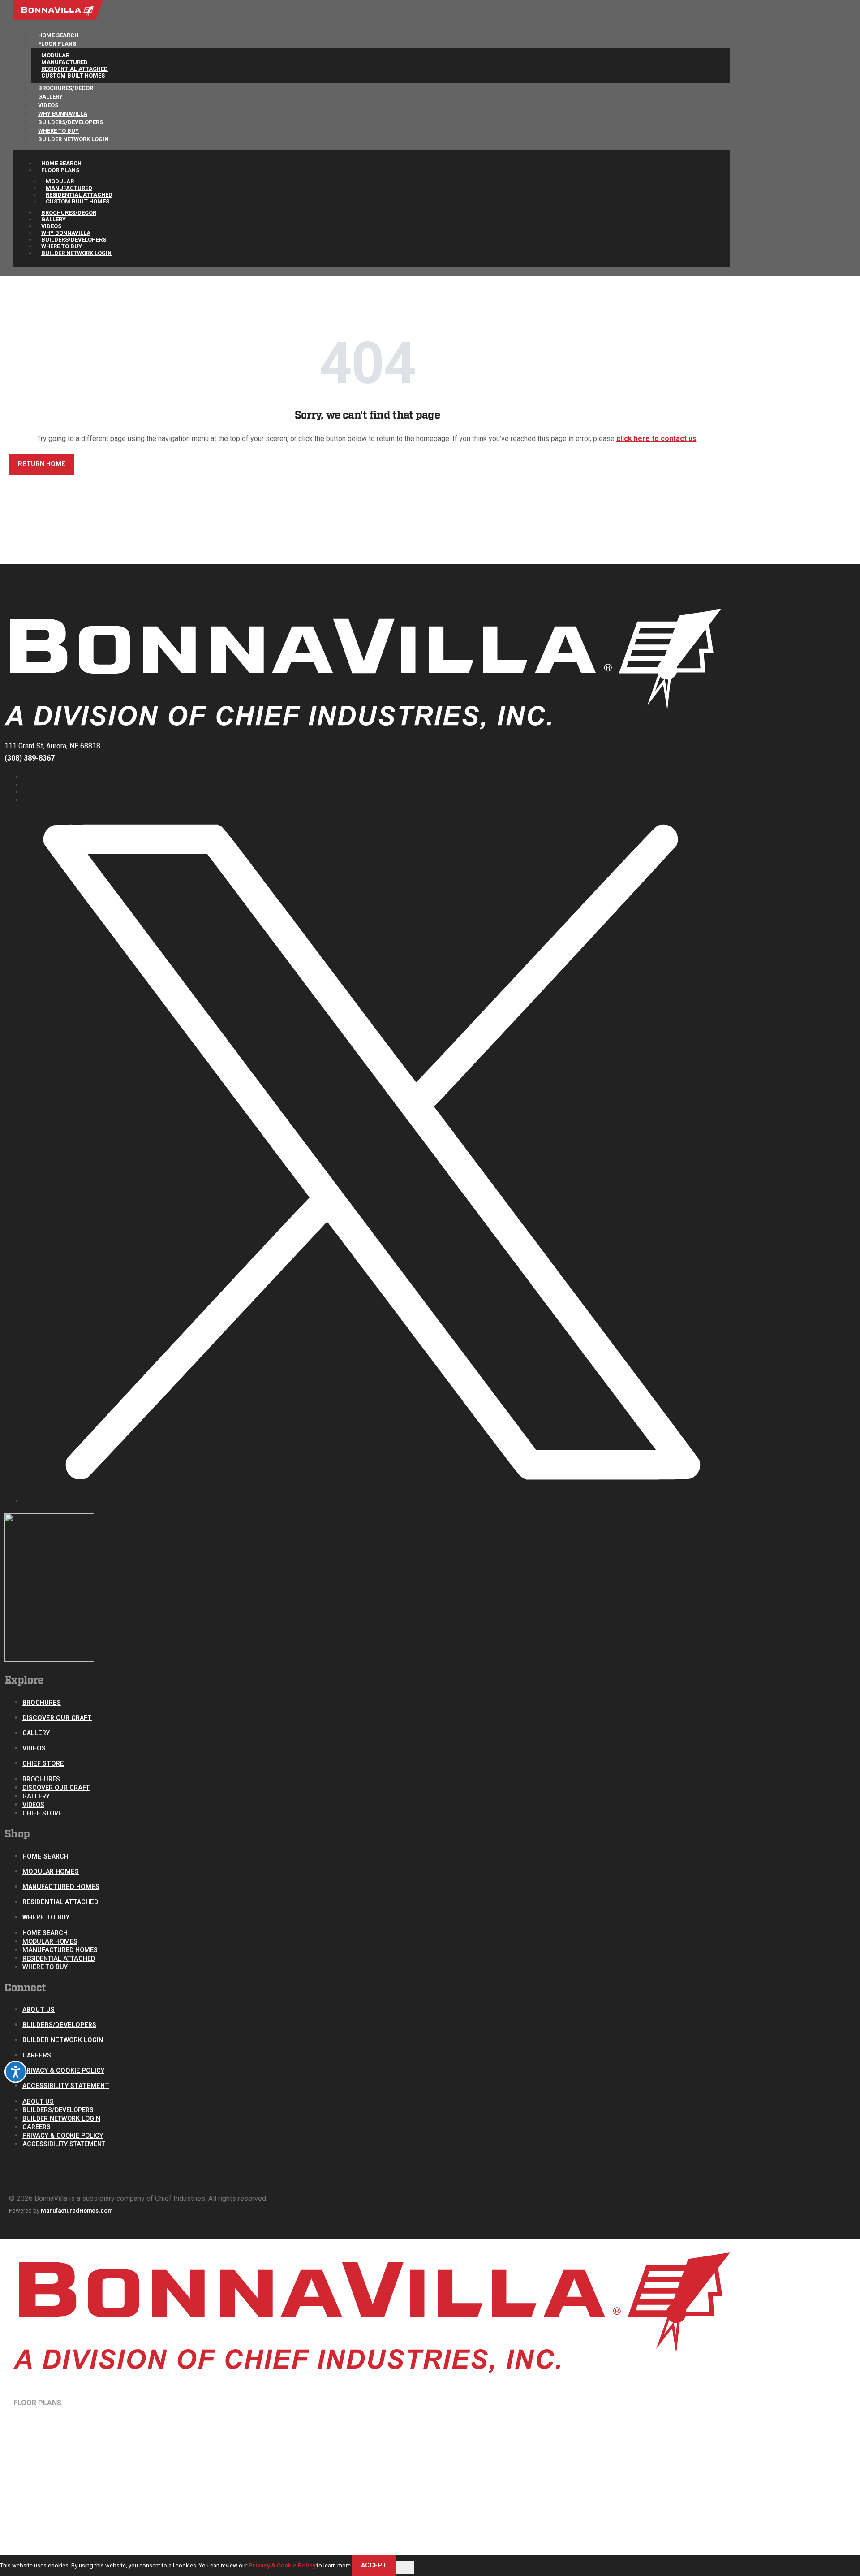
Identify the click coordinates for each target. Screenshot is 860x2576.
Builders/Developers (74, 240)
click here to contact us (656, 439)
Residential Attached (60, 1902)
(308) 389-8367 (30, 758)
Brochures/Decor (69, 213)
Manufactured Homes (61, 1887)
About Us (39, 2010)
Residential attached (75, 69)
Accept (374, 2565)
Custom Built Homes (77, 201)
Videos (51, 226)
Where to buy (62, 246)
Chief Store (43, 1764)
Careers (37, 2055)
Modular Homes (51, 1872)
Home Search (61, 163)
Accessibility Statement (66, 2086)
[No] (405, 2567)
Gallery (54, 219)
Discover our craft (57, 1718)
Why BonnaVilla (66, 233)
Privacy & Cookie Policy (63, 2071)
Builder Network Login (73, 139)
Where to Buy (46, 1917)
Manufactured (64, 62)
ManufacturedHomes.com (77, 2211)
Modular (55, 55)
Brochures (42, 1703)
